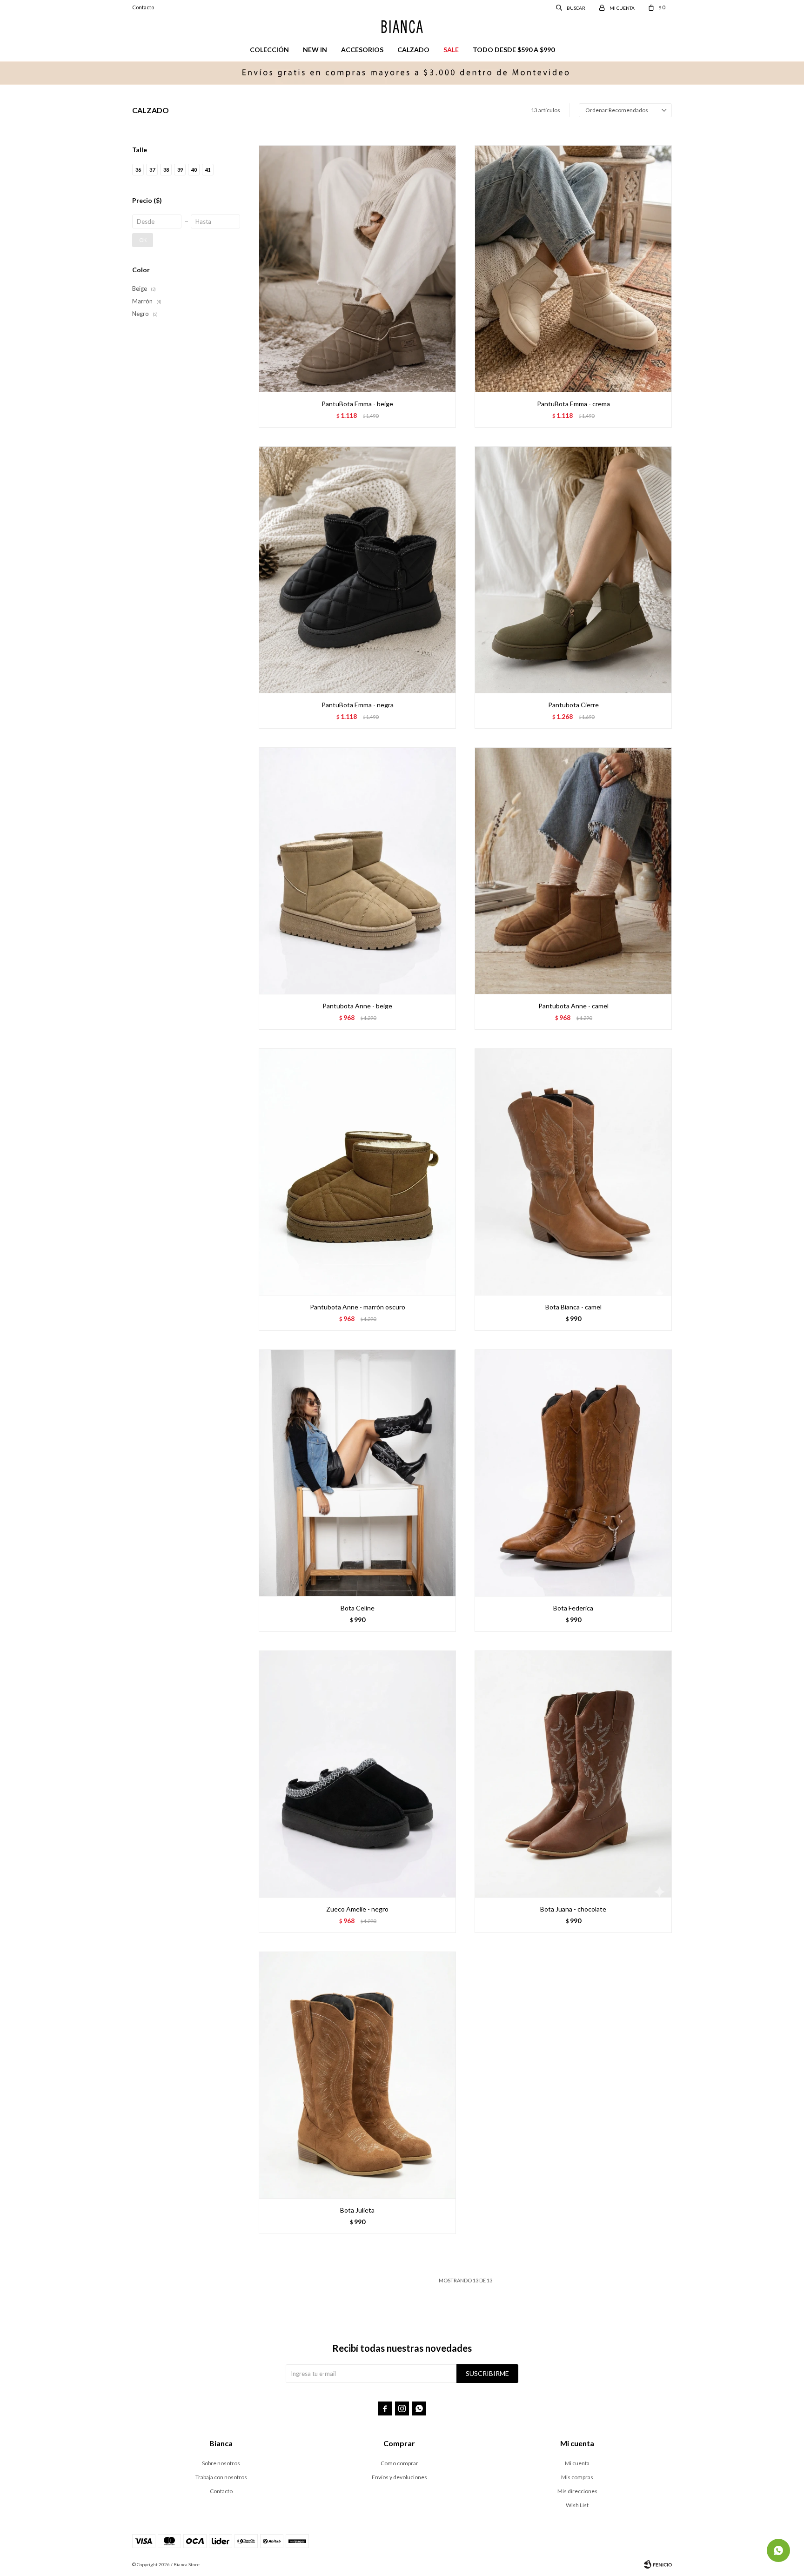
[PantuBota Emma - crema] (573, 268)
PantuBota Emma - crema (573, 404)
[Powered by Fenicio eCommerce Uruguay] (658, 2564)
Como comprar (399, 2463)
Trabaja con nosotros (221, 2477)
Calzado (413, 50)
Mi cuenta (577, 2463)
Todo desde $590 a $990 (514, 50)
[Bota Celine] (357, 1473)
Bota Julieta (357, 2210)
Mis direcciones (577, 2491)
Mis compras (577, 2477)
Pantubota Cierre (573, 705)
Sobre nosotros (221, 2463)
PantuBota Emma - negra (358, 705)
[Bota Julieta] (357, 2075)
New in (315, 50)
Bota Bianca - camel (573, 1307)
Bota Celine (358, 1608)
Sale (451, 50)
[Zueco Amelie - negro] (357, 1774)
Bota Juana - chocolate (573, 1909)
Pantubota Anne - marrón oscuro (358, 1307)
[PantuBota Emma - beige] (357, 268)
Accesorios (362, 50)
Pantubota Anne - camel (573, 1006)
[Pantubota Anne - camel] (573, 871)
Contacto (143, 7)
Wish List (577, 2505)
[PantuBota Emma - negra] (357, 570)
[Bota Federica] (573, 1473)
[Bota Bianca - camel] (573, 1172)
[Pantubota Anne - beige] (357, 871)
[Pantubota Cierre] (573, 570)
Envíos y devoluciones (399, 2477)
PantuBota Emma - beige (357, 404)
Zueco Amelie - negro (357, 1909)
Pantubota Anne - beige (357, 1006)
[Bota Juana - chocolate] (573, 1774)
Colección (269, 50)
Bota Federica (573, 1608)
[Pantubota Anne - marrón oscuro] (357, 1172)
